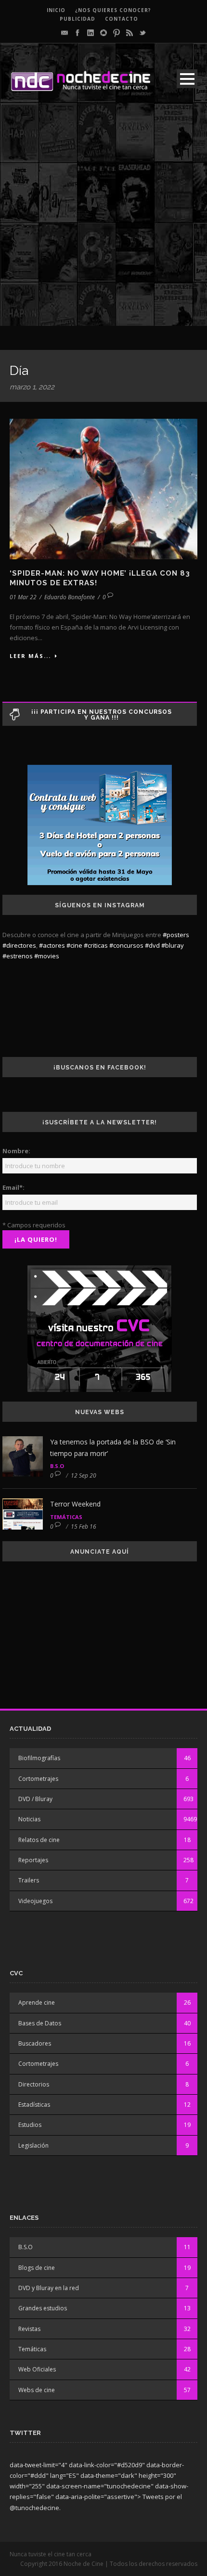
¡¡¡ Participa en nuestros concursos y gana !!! (102, 715)
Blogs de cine (37, 2268)
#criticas (96, 945)
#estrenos (18, 956)
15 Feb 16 (84, 1526)
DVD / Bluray (35, 1799)
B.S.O (57, 1466)
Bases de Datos (40, 2023)
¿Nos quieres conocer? (113, 10)
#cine (74, 945)
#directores (19, 945)
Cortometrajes (38, 1779)
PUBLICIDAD (78, 19)
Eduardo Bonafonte (70, 597)
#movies (47, 956)
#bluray (173, 945)
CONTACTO (122, 19)
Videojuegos (35, 1901)
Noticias (29, 1819)
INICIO (56, 10)
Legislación (33, 2145)
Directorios (34, 2084)
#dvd (152, 945)
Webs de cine (37, 2390)
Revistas (29, 2329)
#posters (176, 935)
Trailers (29, 1880)
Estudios (30, 2125)
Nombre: (16, 1151)
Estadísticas (34, 2105)
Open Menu (187, 79)
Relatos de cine (39, 1840)
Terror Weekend (75, 1504)
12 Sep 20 (84, 1475)
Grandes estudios (43, 2308)
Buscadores (35, 2043)
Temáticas (66, 1517)
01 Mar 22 (23, 597)
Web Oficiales (37, 2369)
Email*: (13, 1187)
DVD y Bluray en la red (49, 2288)
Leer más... (30, 656)
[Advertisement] (103, 222)
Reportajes (33, 1860)
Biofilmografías (39, 1758)
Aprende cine (37, 2003)
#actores (52, 945)
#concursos (126, 945)
